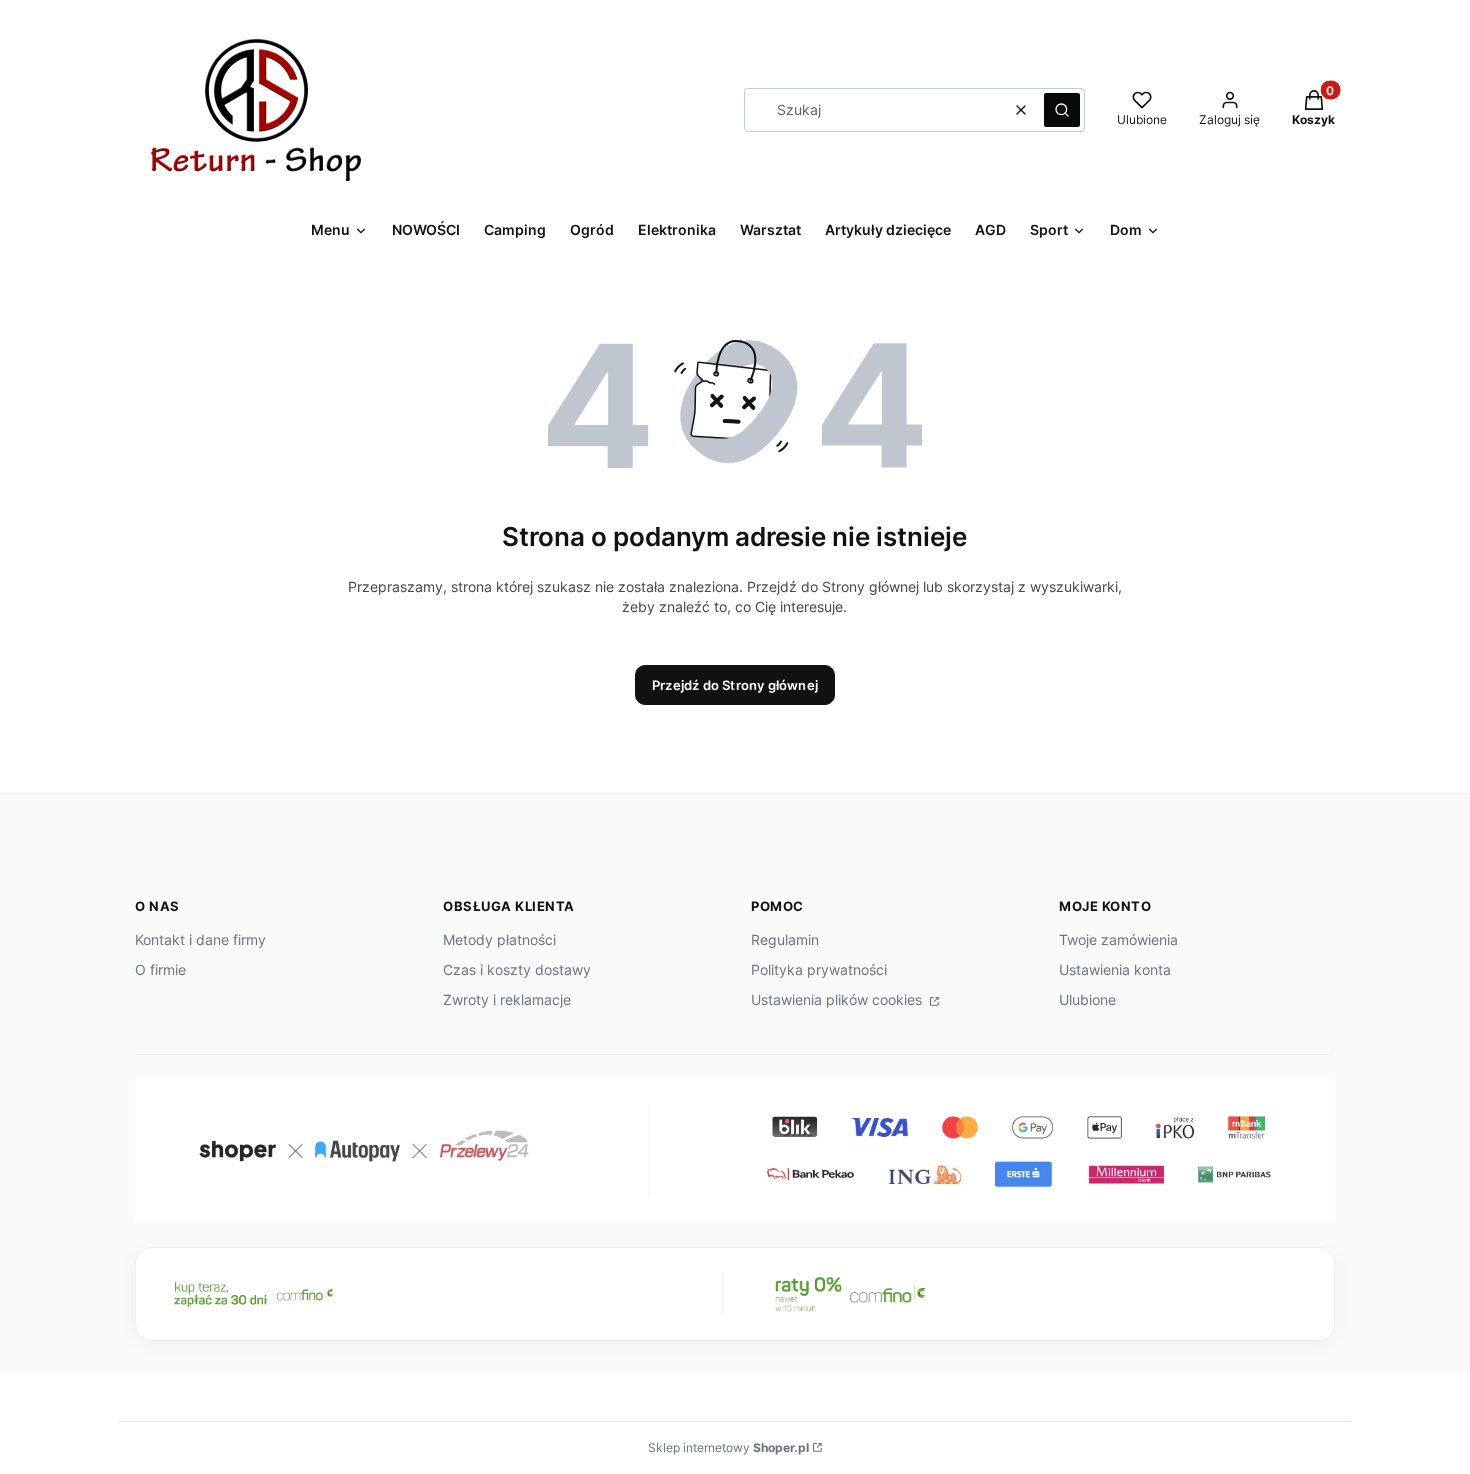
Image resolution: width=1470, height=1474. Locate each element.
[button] (1062, 110)
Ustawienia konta (1115, 969)
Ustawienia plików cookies (838, 999)
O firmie (160, 969)
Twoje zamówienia (1118, 939)
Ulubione (1087, 999)
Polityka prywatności (819, 969)
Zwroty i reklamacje (507, 999)
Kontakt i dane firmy (200, 939)
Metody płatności (499, 939)
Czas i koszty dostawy (517, 969)
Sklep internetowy (728, 1447)
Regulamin (785, 939)
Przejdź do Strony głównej (735, 685)
